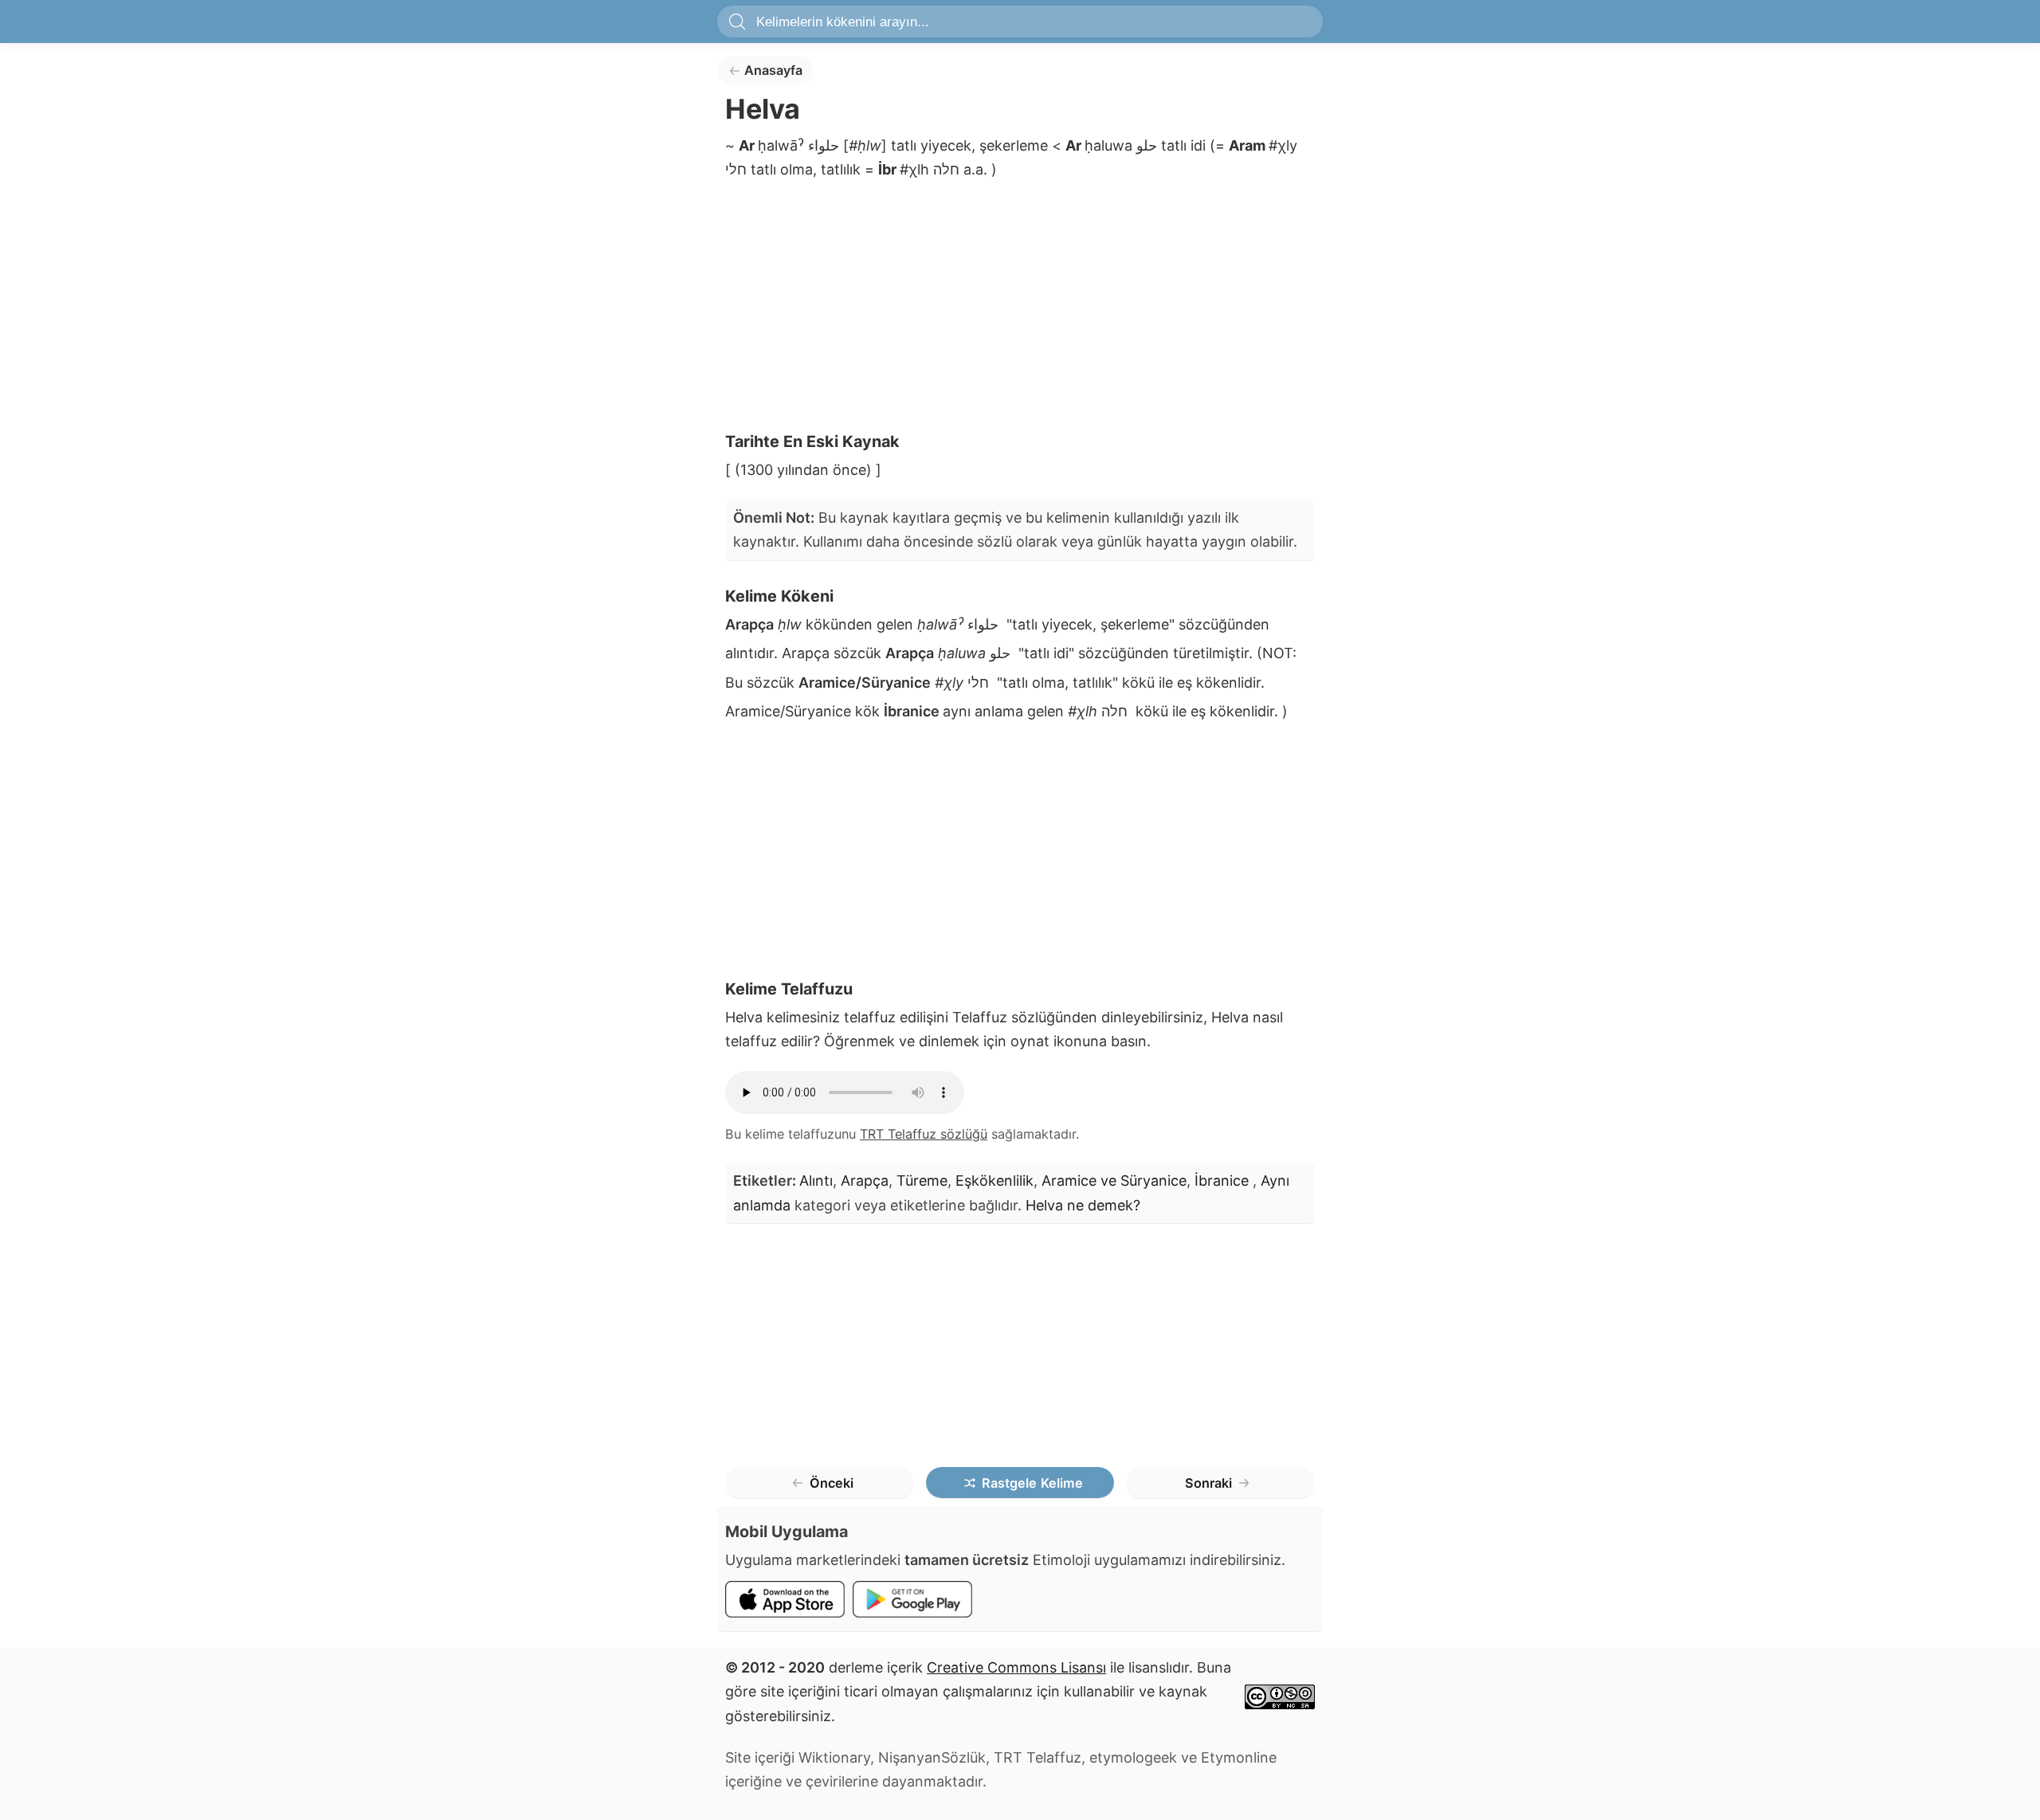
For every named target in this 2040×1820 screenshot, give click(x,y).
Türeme (922, 1181)
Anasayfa (773, 70)
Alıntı (816, 1181)
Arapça (865, 1181)
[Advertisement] (1020, 311)
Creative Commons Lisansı (1016, 1667)
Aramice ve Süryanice (1114, 1181)
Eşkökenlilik (994, 1181)
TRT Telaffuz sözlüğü (924, 1134)
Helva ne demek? (1083, 1205)
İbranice (1224, 1181)
